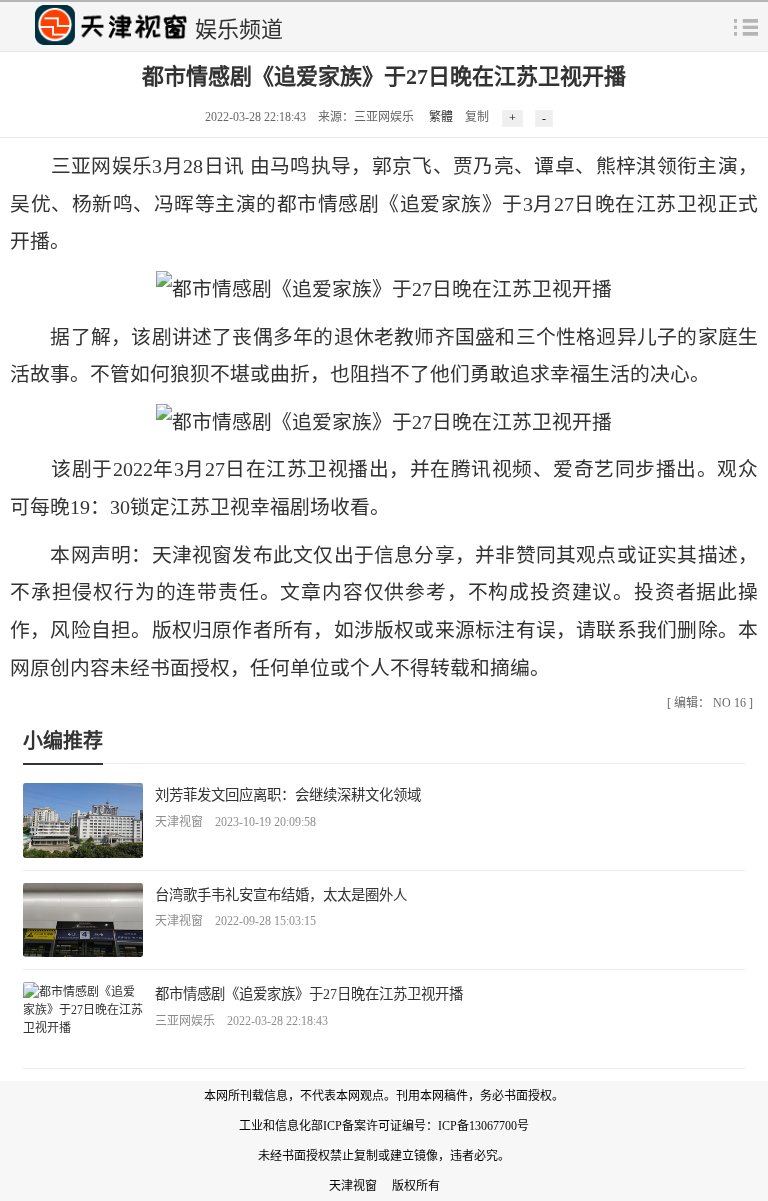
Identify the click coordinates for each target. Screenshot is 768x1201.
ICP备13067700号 (483, 1126)
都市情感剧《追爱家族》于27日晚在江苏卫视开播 (309, 994)
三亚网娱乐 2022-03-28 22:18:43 (241, 1021)
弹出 (746, 26)
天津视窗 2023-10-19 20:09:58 (235, 822)
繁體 (441, 117)
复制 (477, 117)
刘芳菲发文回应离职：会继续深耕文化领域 (288, 795)
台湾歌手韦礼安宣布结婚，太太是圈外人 (281, 895)
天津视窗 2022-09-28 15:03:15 (235, 921)
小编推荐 (63, 741)
